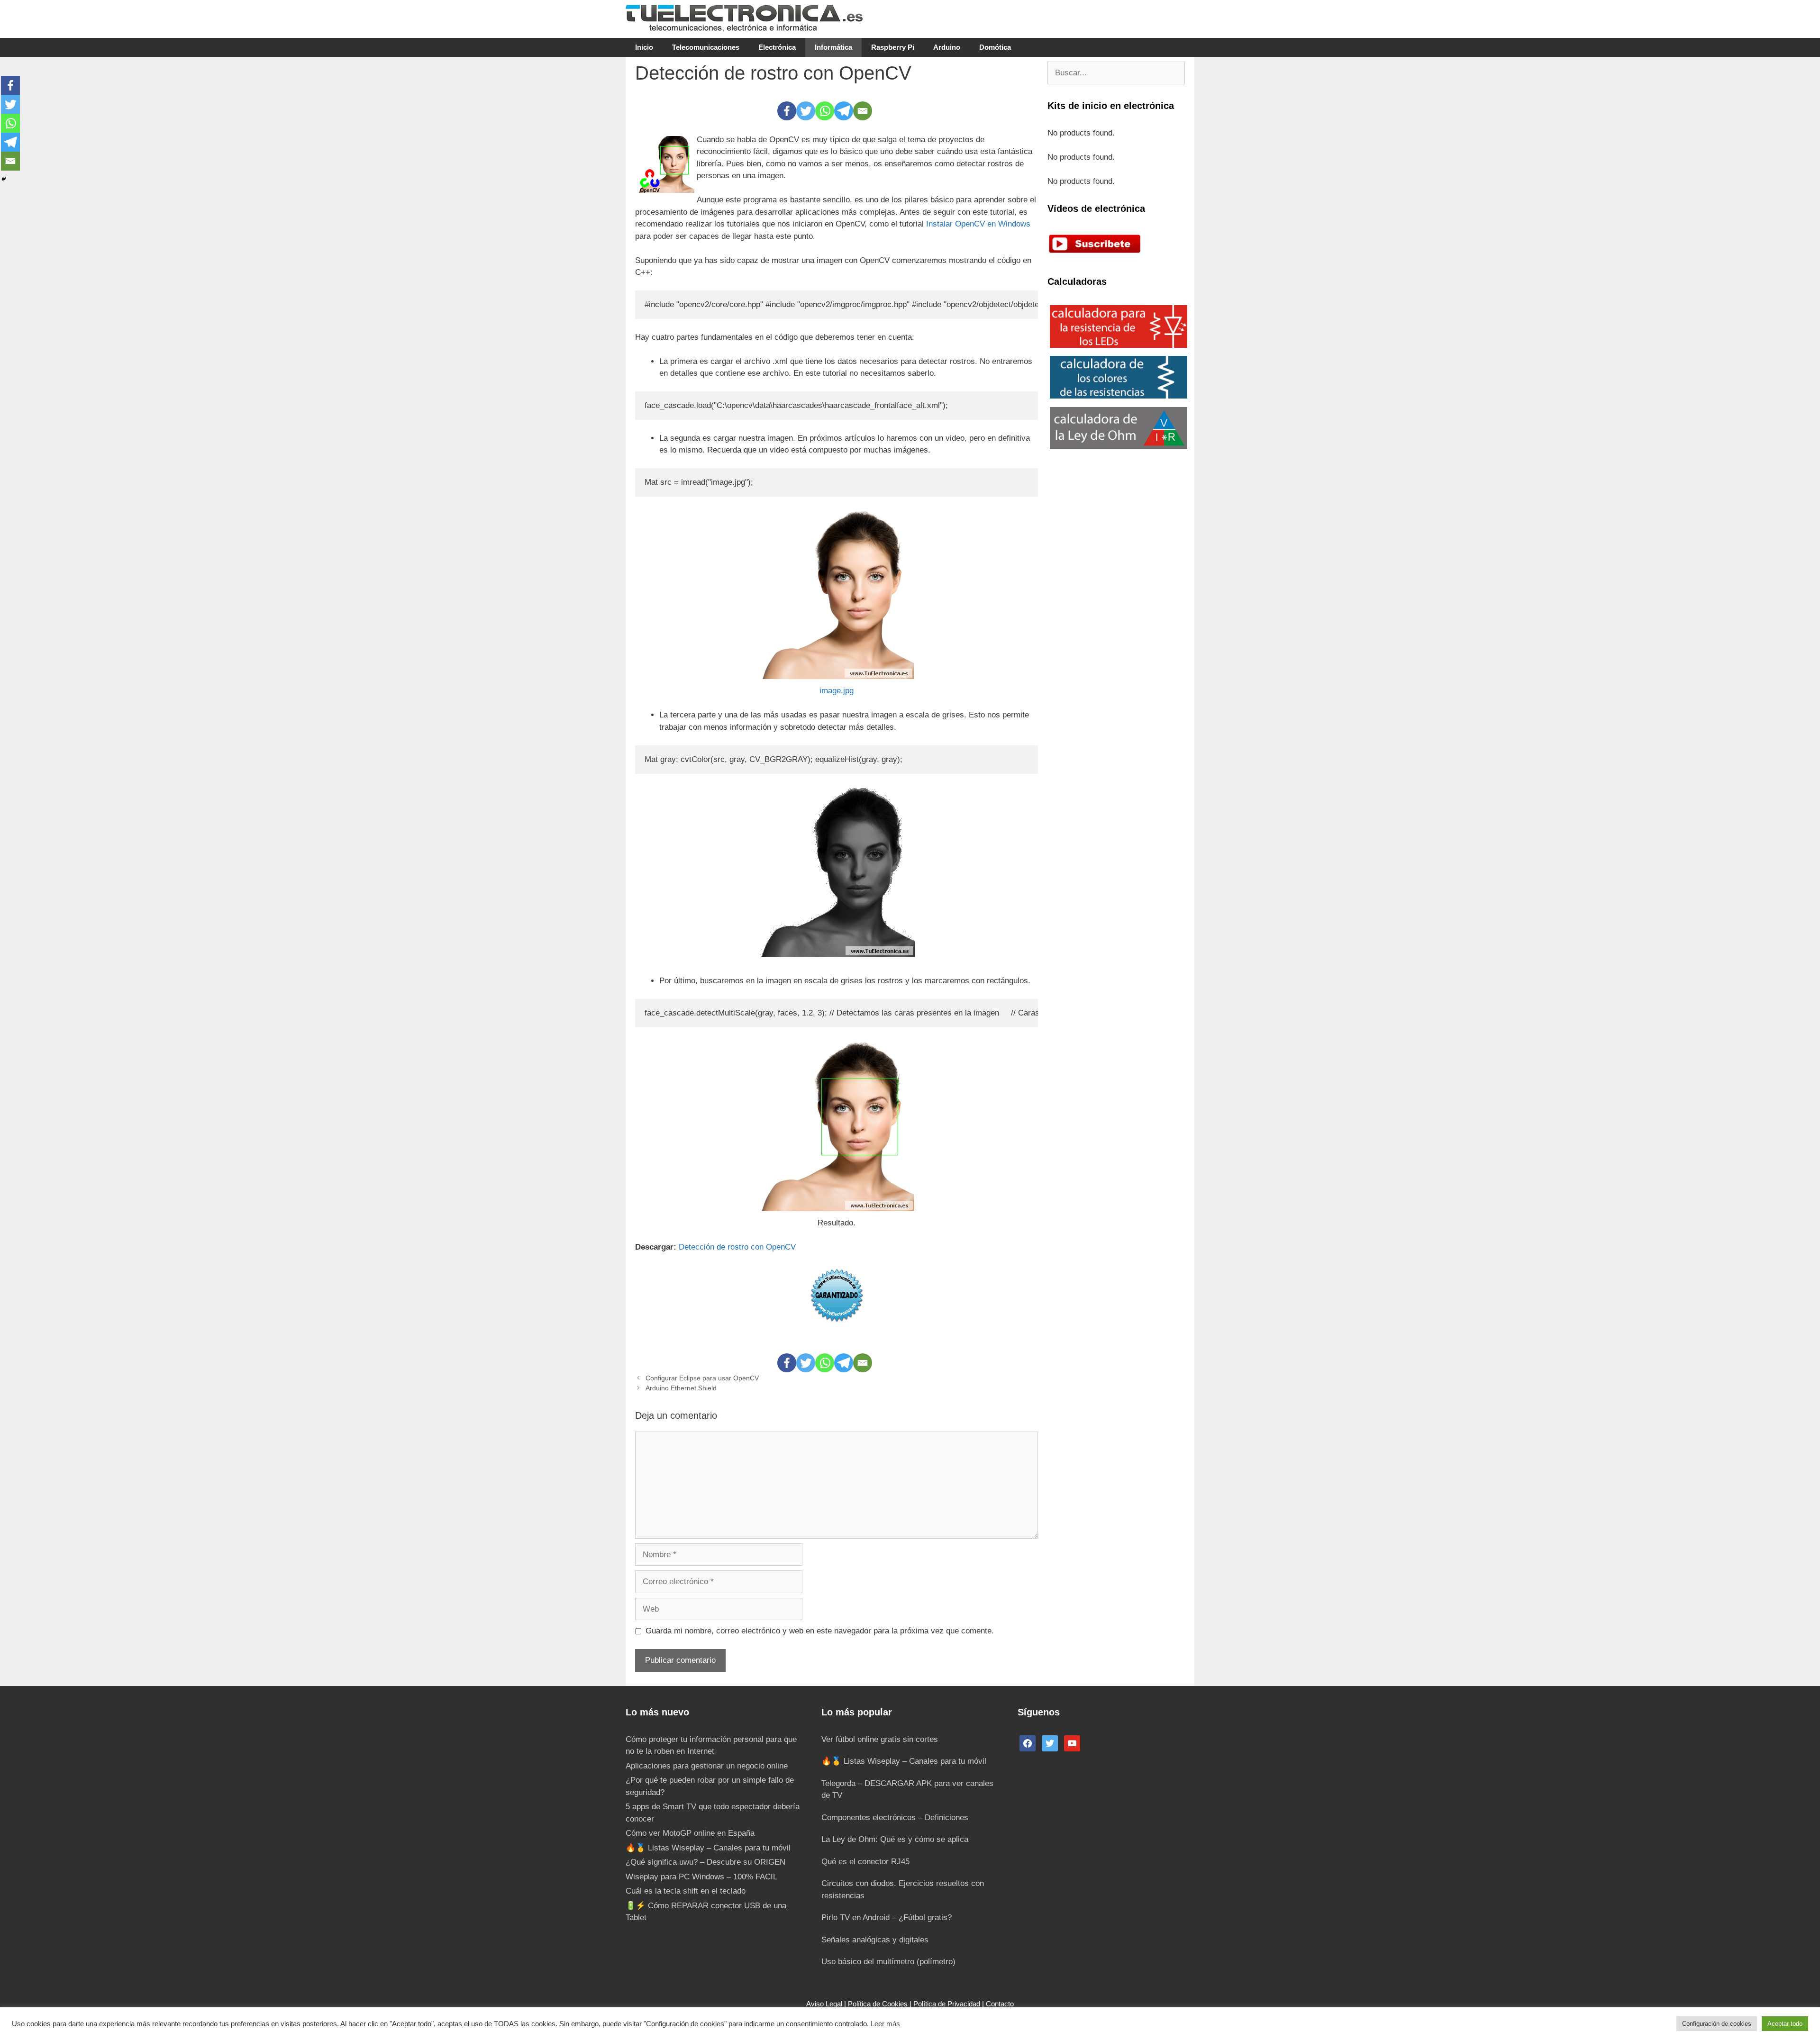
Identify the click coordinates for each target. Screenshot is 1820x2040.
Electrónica (777, 47)
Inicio (644, 47)
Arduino (947, 47)
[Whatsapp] (825, 111)
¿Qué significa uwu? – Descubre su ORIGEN (705, 1862)
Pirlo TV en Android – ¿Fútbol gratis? (887, 1918)
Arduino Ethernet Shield (681, 1388)
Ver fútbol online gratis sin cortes (880, 1739)
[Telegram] (844, 111)
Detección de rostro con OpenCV (736, 1247)
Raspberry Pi (893, 47)
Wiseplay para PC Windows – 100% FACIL (701, 1877)
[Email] (863, 111)
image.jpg (837, 691)
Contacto (1000, 2004)
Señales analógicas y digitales (875, 1940)
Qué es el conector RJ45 (865, 1862)
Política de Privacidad (947, 2004)
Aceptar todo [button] (1785, 2024)
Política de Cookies (878, 2004)
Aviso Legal (824, 2004)
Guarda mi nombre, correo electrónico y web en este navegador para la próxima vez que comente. (820, 1631)
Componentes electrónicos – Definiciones (895, 1818)
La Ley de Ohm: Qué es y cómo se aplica (895, 1839)
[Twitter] (806, 111)
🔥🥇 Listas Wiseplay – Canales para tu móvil (708, 1848)
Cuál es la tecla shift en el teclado (686, 1891)
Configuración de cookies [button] (1717, 2024)
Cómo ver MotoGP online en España (690, 1833)
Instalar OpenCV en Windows (978, 224)
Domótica (995, 47)
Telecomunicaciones (706, 47)
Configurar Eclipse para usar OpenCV (702, 1378)
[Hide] (4, 179)
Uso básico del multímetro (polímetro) (888, 1962)
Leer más (885, 2024)
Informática (833, 47)
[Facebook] (787, 111)
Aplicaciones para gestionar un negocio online (707, 1766)
